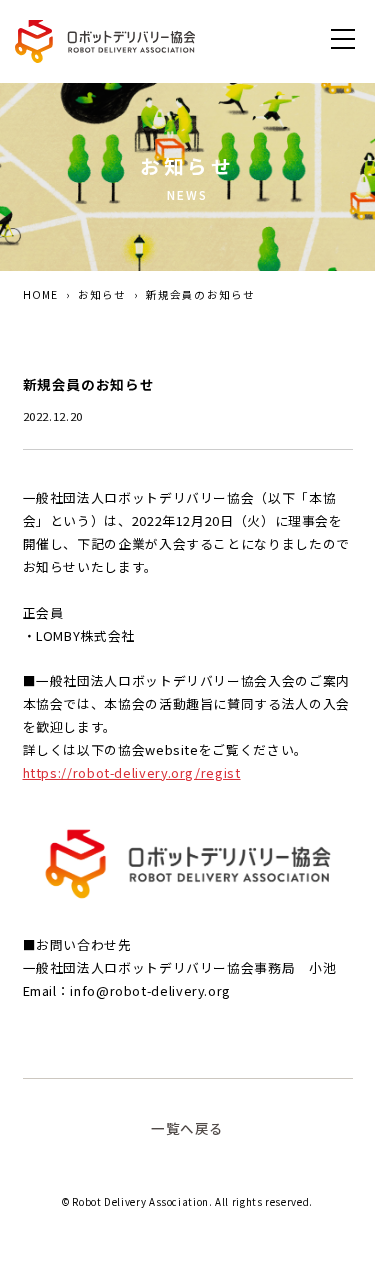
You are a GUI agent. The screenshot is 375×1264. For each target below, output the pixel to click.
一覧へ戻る (187, 1128)
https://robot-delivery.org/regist (132, 772)
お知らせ (102, 294)
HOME (40, 294)
